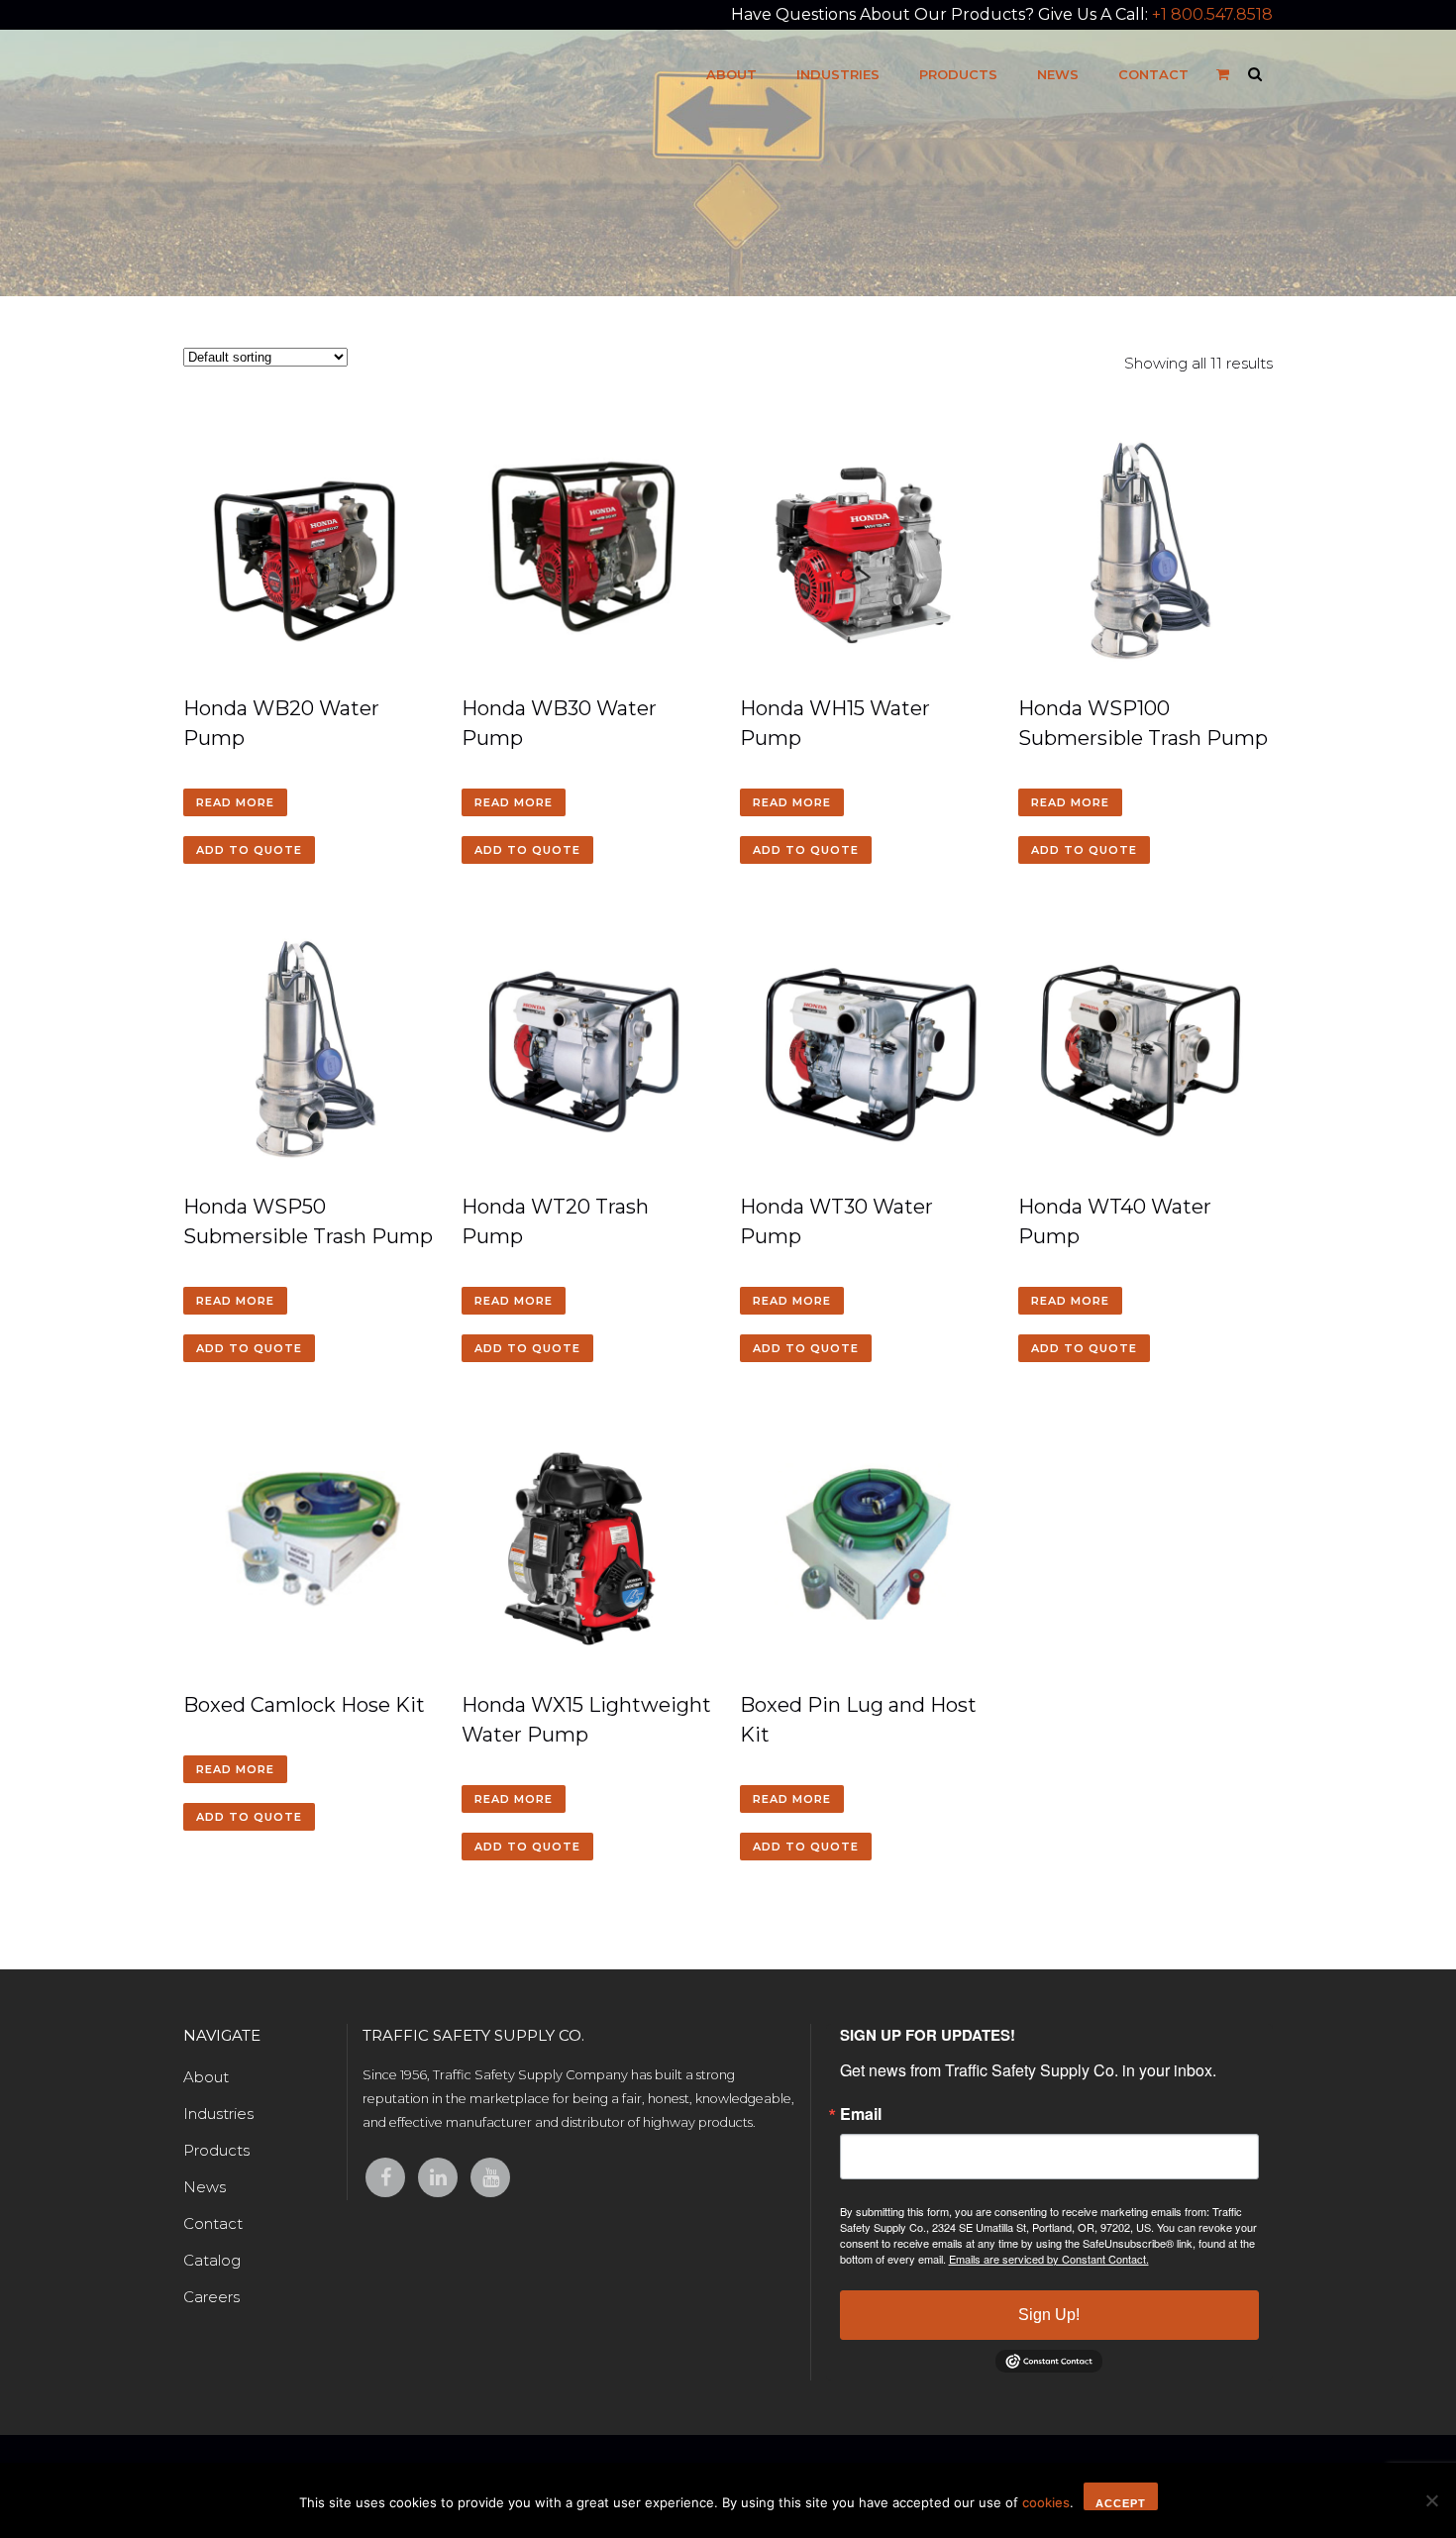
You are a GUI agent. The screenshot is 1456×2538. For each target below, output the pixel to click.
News (205, 2187)
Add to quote (249, 850)
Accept (1121, 2503)
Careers (211, 2297)
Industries (218, 2114)
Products (216, 2150)
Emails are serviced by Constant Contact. (1049, 2259)
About (206, 2077)
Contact (213, 2223)
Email (861, 2114)
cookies (1046, 2502)
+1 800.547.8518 (1212, 14)
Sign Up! (1049, 2315)
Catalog (212, 2260)
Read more (235, 802)
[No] (1431, 2500)
